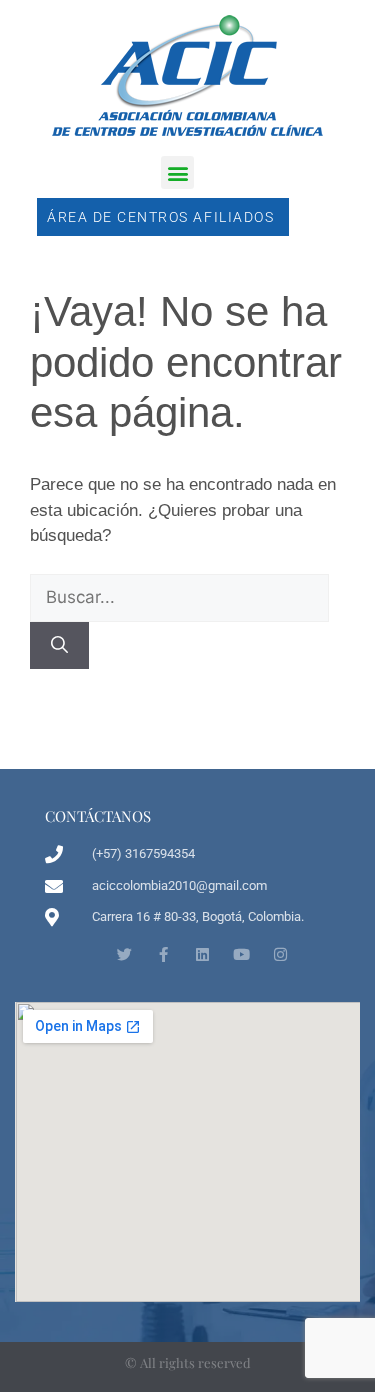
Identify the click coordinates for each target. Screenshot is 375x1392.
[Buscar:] (179, 597)
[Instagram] (280, 954)
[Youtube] (241, 954)
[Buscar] (59, 646)
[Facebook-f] (163, 954)
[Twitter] (124, 954)
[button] (177, 172)
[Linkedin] (202, 954)
